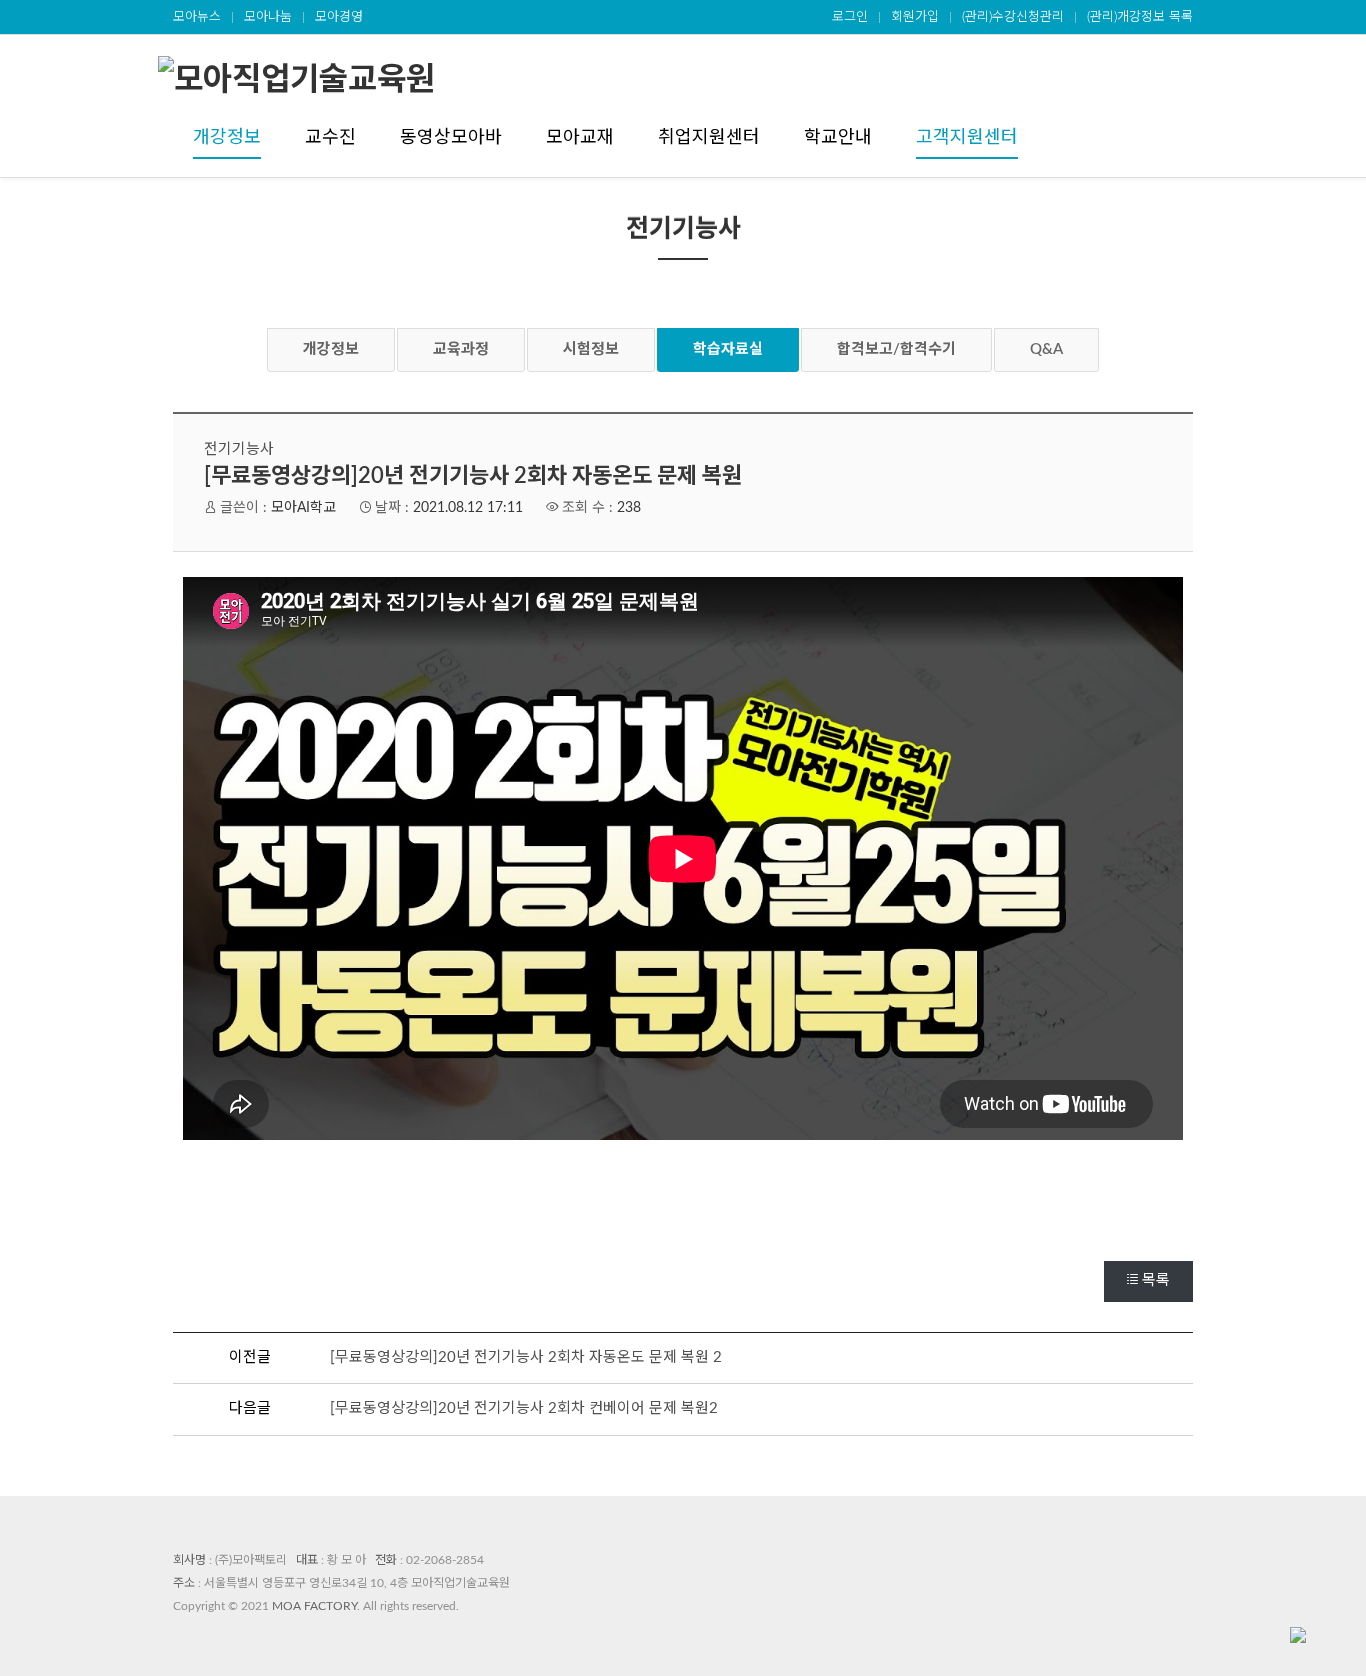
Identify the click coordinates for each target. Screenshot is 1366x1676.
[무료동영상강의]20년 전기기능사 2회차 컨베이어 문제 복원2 (524, 1408)
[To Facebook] (603, 1215)
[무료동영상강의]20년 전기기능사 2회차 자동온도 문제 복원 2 (526, 1357)
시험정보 (591, 349)
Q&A (1046, 349)
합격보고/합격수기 (896, 349)
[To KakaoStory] (723, 1215)
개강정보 (331, 349)
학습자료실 (728, 349)
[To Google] (683, 1215)
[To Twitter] (643, 1215)
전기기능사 (239, 449)
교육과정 (461, 349)
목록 (1156, 1280)
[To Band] (763, 1215)
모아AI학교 (303, 508)
